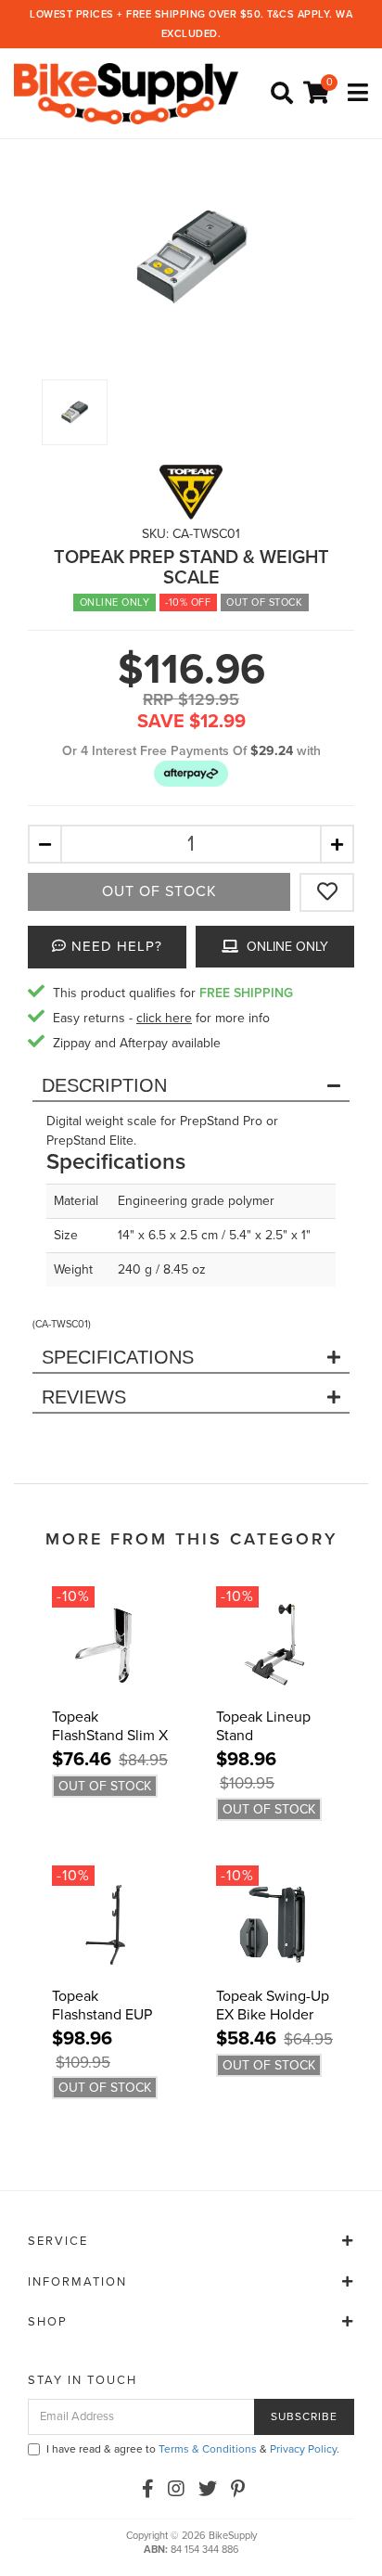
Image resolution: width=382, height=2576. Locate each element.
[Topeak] (191, 492)
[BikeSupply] (131, 93)
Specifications (118, 1357)
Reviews (84, 1397)
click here (164, 1018)
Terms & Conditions (208, 2449)
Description (104, 1085)
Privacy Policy (303, 2449)
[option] (191, 257)
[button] (191, 773)
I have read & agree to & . (193, 2449)
